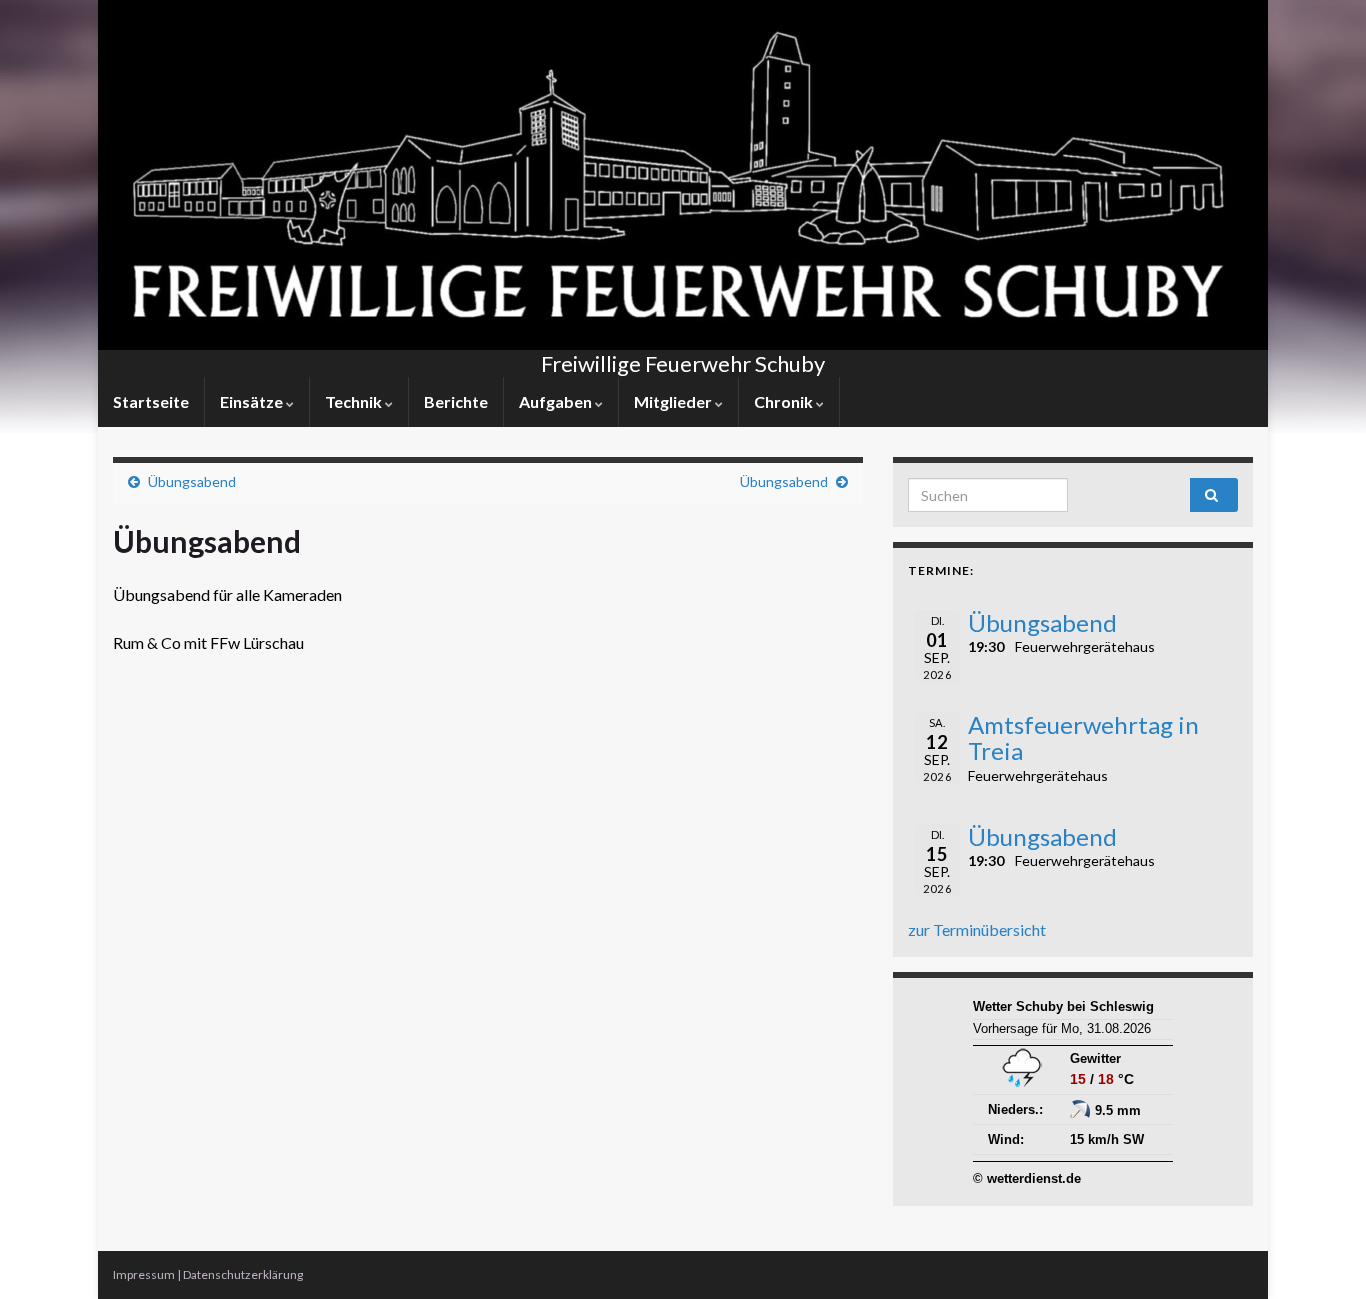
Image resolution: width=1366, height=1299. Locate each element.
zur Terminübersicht (977, 929)
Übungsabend (192, 481)
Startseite (151, 401)
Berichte (456, 401)
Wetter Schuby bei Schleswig (1063, 1006)
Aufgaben (557, 401)
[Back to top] (1321, 1254)
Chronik (785, 401)
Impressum (144, 1274)
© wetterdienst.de (1027, 1178)
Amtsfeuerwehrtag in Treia (1083, 737)
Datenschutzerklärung (243, 1274)
